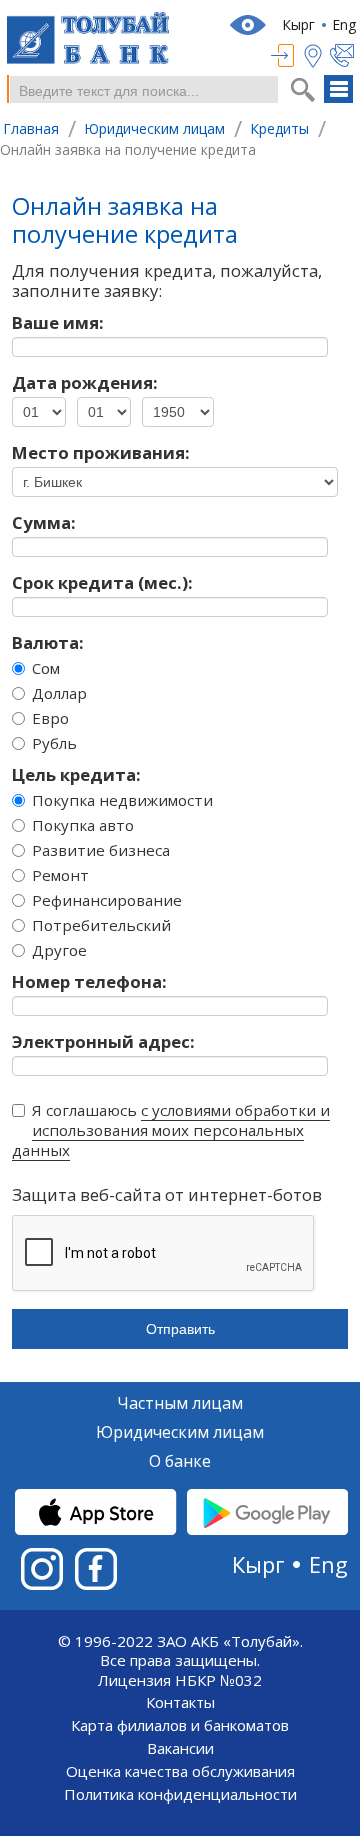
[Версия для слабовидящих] (250, 25)
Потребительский (101, 925)
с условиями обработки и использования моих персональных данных (171, 1130)
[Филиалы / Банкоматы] (317, 56)
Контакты (180, 1702)
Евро (50, 718)
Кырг (298, 24)
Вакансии (180, 1748)
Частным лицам (180, 1404)
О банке (180, 1462)
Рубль (54, 743)
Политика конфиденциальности (180, 1794)
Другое (59, 950)
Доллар (59, 693)
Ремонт (60, 875)
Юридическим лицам (180, 1433)
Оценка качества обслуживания (180, 1771)
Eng (344, 24)
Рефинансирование (107, 900)
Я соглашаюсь (171, 1130)
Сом (46, 668)
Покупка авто (83, 825)
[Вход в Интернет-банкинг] (287, 56)
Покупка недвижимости (122, 800)
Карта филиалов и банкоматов (180, 1725)
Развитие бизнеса (101, 850)
